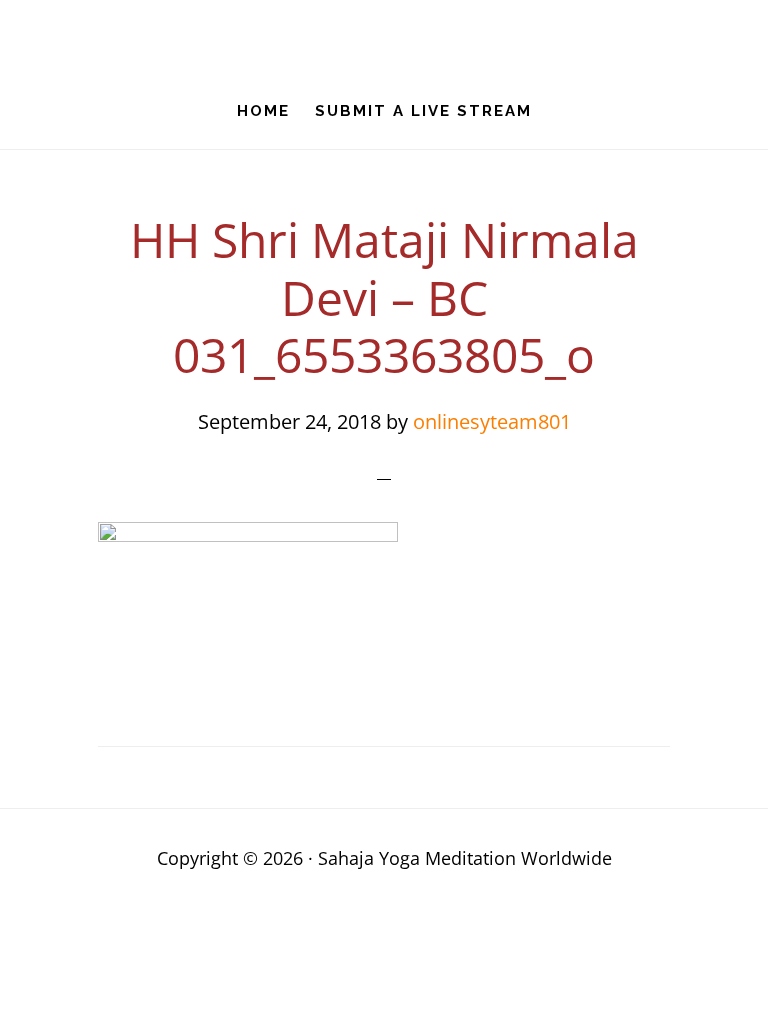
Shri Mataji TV (384, 35)
